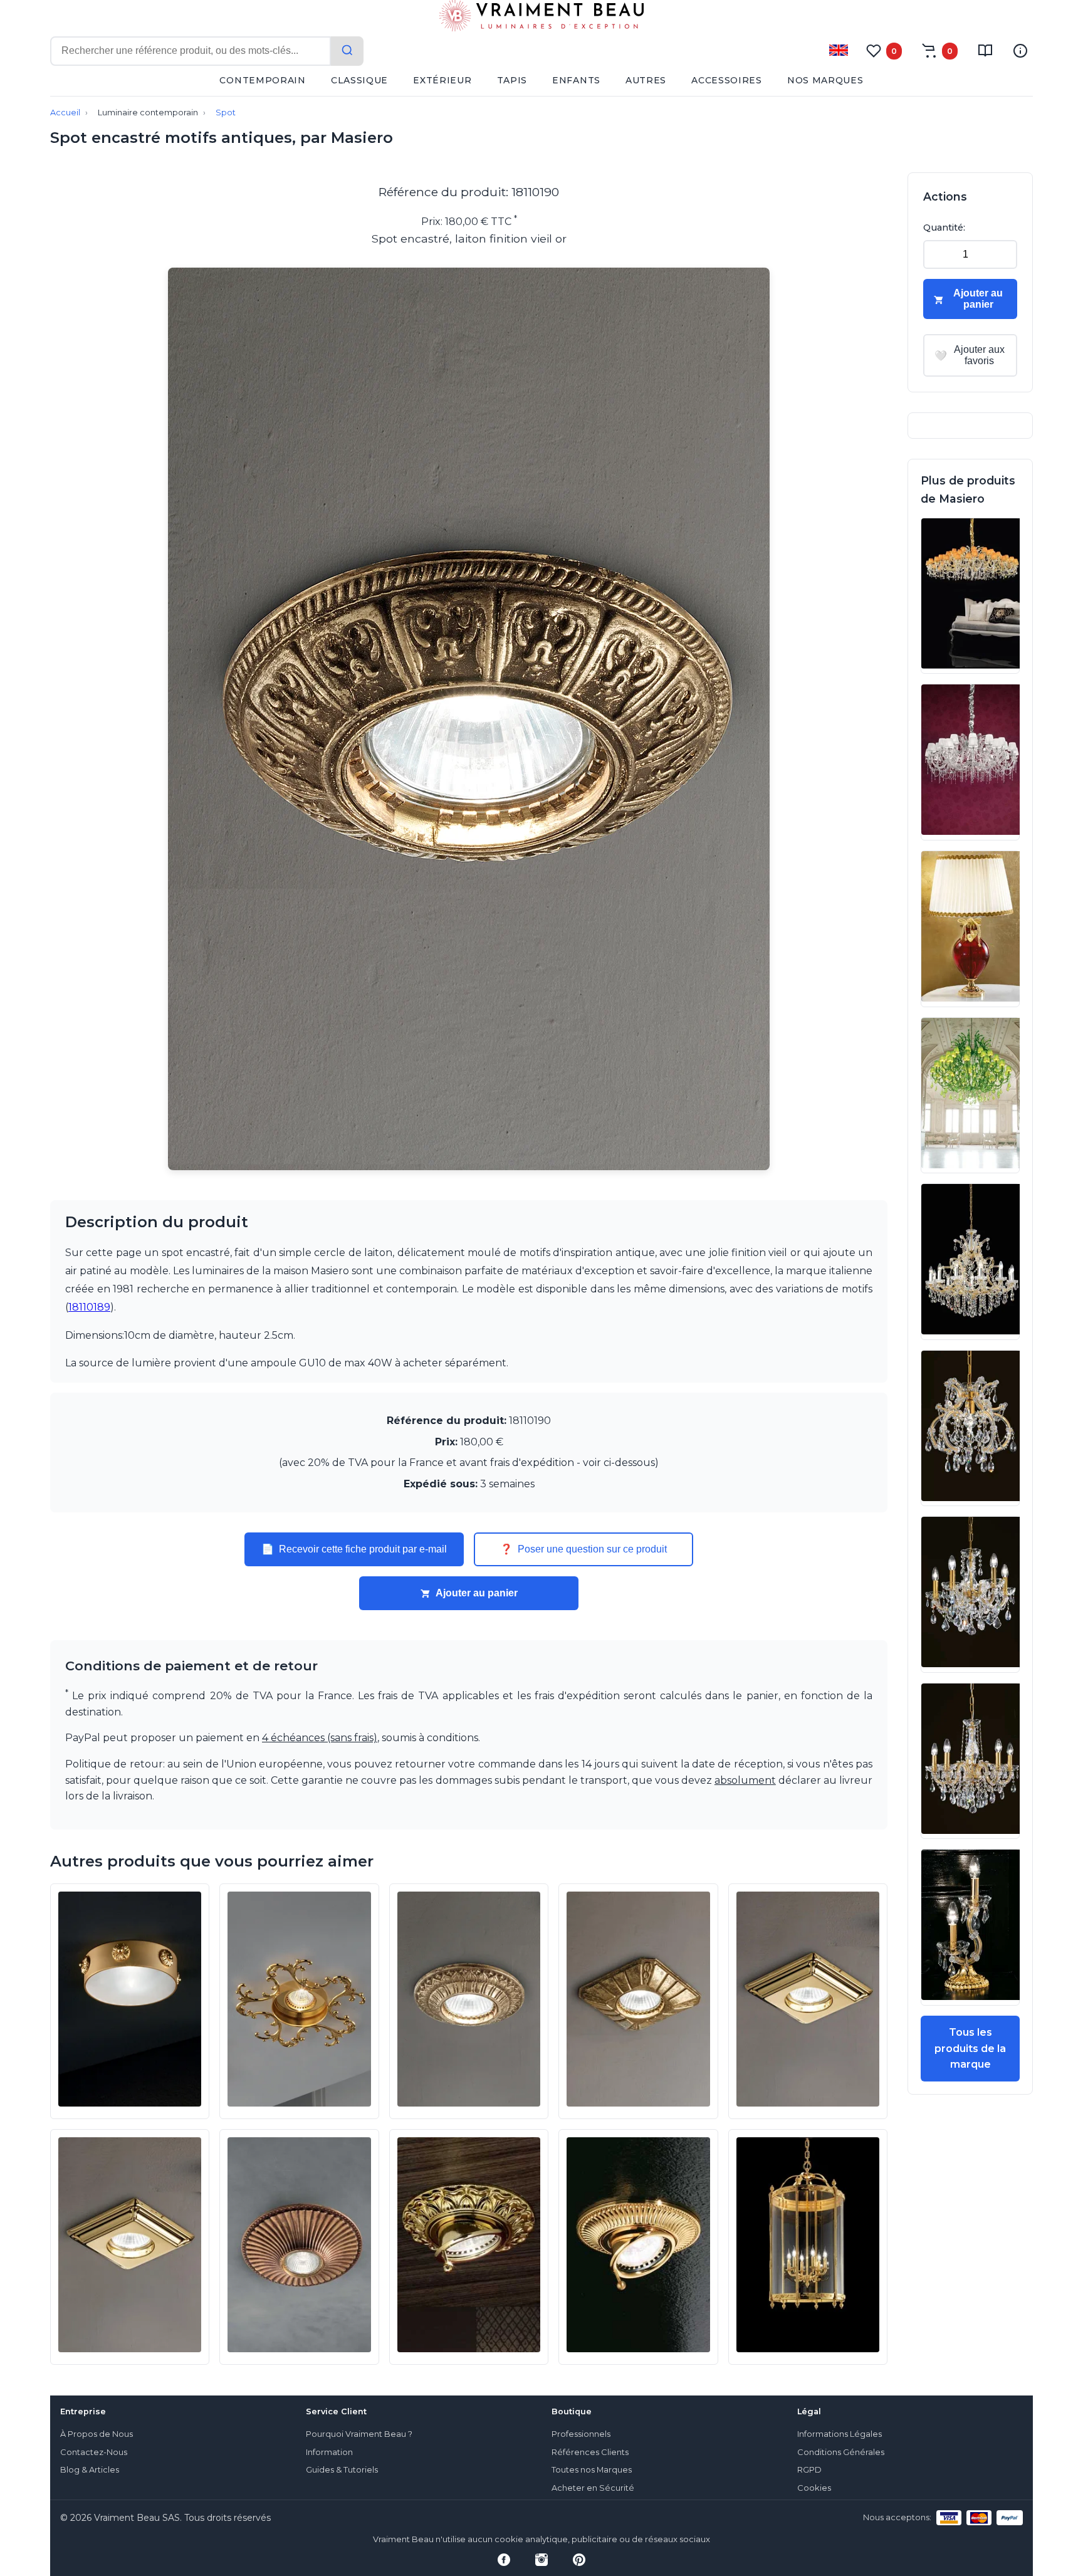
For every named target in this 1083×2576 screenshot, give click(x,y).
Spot (226, 113)
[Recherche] (347, 51)
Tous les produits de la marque (970, 2048)
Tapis (512, 80)
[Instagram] (541, 2560)
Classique (359, 80)
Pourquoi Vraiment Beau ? (359, 2434)
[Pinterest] (579, 2560)
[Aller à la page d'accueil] (541, 18)
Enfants (576, 80)
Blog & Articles (90, 2470)
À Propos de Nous (97, 2434)
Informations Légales (840, 2434)
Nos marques (825, 80)
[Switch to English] (839, 50)
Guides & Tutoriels (342, 2470)
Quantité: (944, 228)
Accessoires (727, 80)
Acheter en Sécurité (593, 2488)
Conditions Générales (841, 2452)
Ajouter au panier (477, 1593)
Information (329, 2452)
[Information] (1020, 51)
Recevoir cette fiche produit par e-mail (354, 1549)
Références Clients (590, 2452)
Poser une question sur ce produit (583, 1549)
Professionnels (581, 2434)
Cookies (814, 2488)
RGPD (809, 2470)
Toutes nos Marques (592, 2470)
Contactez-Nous (94, 2452)
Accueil (65, 113)
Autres (646, 80)
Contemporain (262, 80)
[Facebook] (504, 2560)
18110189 (89, 1307)
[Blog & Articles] (985, 51)
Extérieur (442, 80)
